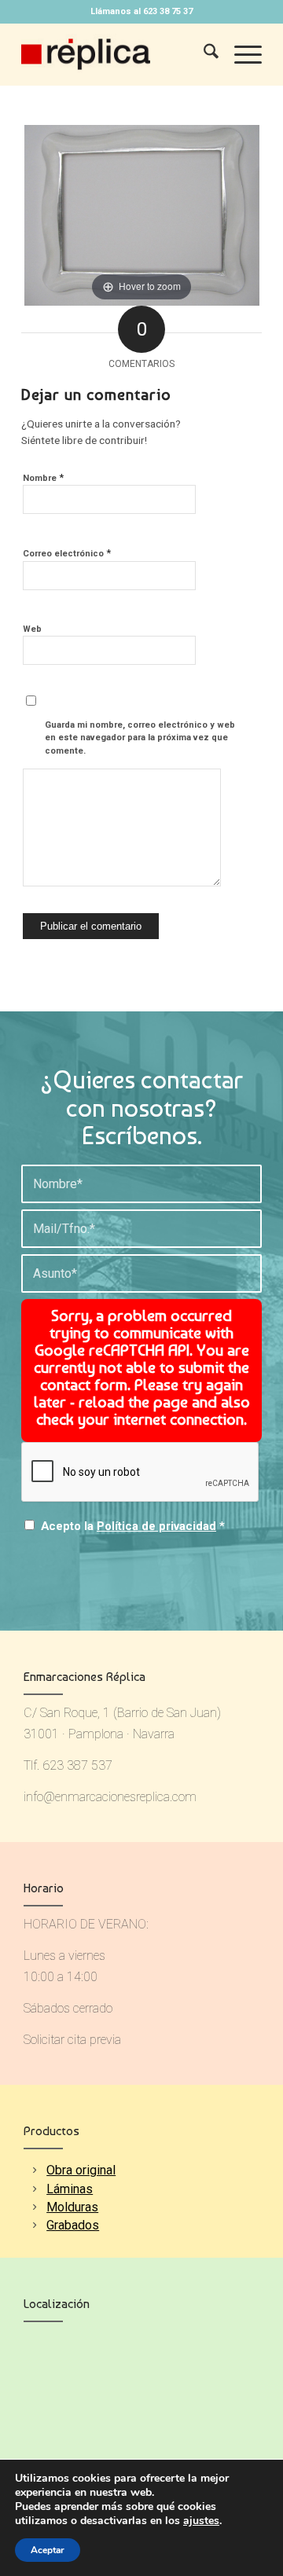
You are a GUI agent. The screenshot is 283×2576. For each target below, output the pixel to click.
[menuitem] (203, 54)
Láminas (70, 2189)
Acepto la (133, 1526)
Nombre (43, 477)
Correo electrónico (67, 553)
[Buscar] (203, 54)
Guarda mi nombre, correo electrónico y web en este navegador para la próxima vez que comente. (140, 738)
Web (32, 629)
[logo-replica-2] (118, 54)
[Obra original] (34, 2170)
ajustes (201, 2521)
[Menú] (240, 54)
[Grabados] (34, 2225)
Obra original (81, 2170)
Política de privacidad (156, 1526)
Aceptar (48, 2550)
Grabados (73, 2225)
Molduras (72, 2207)
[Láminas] (34, 2189)
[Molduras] (34, 2207)
